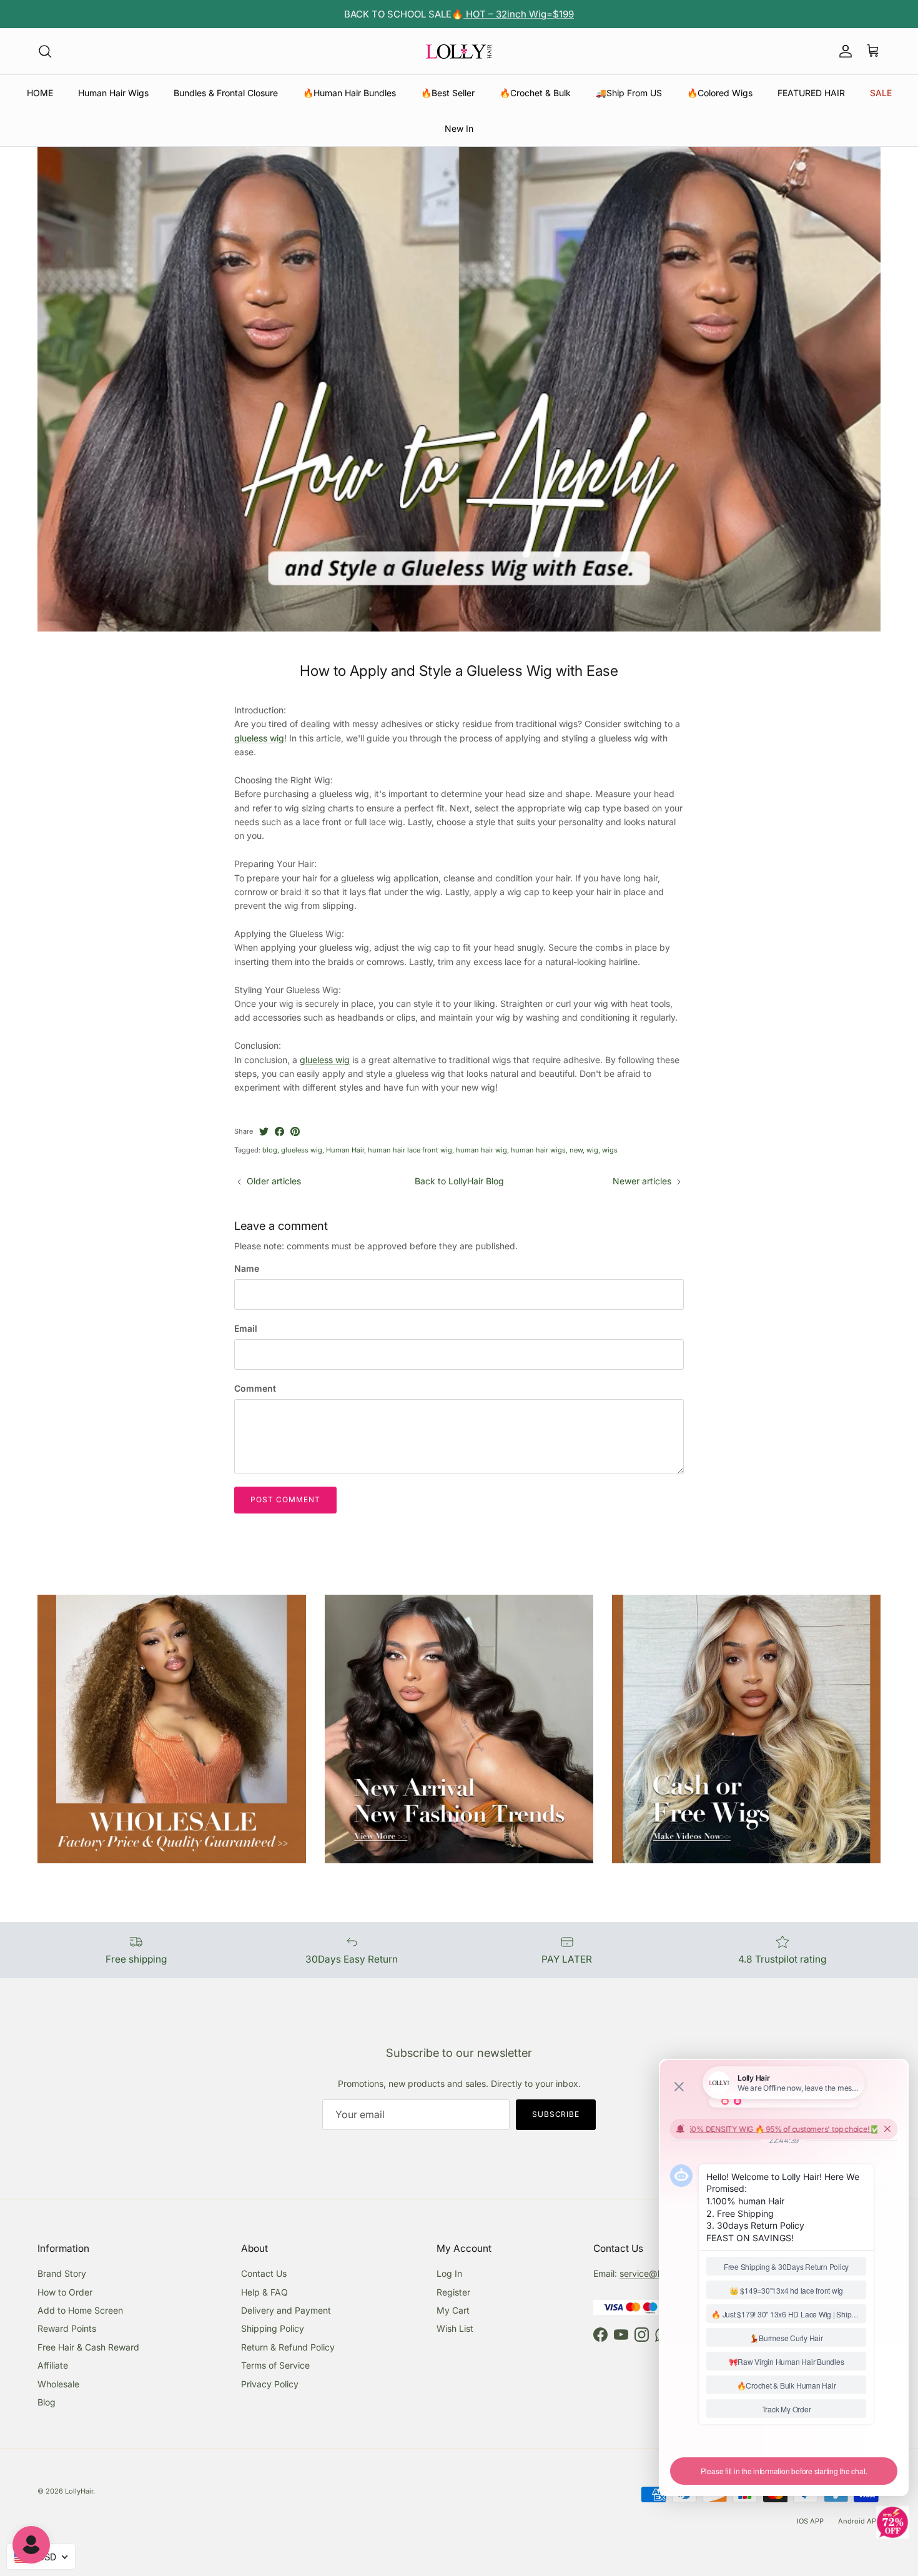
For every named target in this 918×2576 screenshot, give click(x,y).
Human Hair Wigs (113, 93)
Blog (47, 2402)
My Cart (453, 2310)
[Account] (843, 51)
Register (453, 2292)
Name (247, 1268)
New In (459, 128)
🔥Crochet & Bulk (535, 93)
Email (246, 1328)
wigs (610, 1150)
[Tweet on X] (264, 1132)
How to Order (65, 2292)
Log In (449, 2273)
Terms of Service (275, 2365)
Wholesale (58, 2384)
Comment (255, 1388)
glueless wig (259, 738)
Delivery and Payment (286, 2310)
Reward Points (67, 2328)
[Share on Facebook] (279, 1132)
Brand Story (62, 2273)
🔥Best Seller (448, 93)
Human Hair (345, 1150)
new (576, 1150)
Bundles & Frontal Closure (226, 93)
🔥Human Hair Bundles (349, 93)
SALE (881, 93)
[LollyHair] (459, 51)
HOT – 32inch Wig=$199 (519, 14)
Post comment (285, 1499)
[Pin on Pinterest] (295, 1132)
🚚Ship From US (629, 93)
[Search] (45, 51)
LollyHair (79, 2491)
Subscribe (556, 2114)
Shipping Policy (273, 2328)
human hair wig (481, 1150)
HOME (40, 93)
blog (270, 1150)
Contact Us (264, 2273)
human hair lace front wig (410, 1150)
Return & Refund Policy (288, 2347)
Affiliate (53, 2365)
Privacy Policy (270, 2384)
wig (592, 1150)
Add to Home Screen (80, 2310)
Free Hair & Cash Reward (88, 2347)
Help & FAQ (264, 2292)
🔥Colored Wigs (720, 93)
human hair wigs (538, 1150)
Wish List (455, 2328)
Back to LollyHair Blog (459, 1181)
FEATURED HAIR (811, 93)
